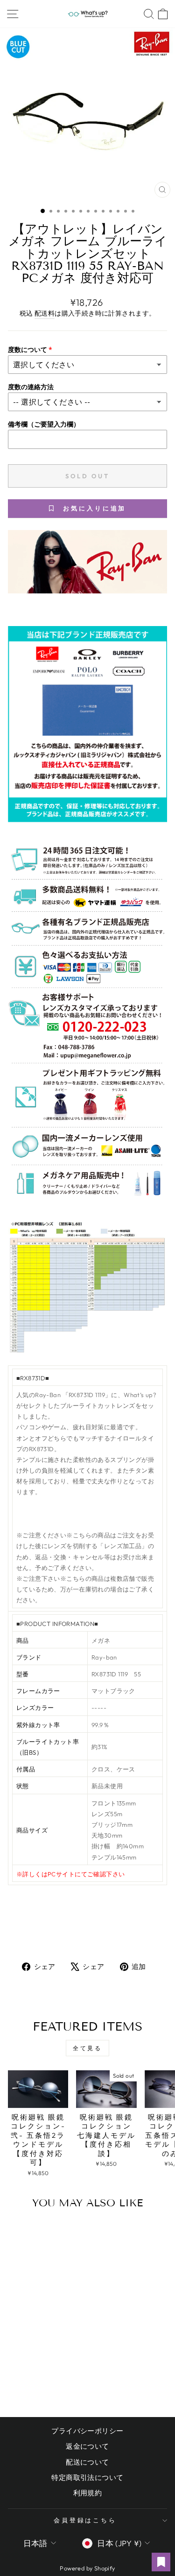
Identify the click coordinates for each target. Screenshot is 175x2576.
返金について (87, 2446)
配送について (87, 2462)
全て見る (87, 2048)
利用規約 (88, 2493)
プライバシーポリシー (87, 2431)
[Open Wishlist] (161, 2562)
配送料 (45, 313)
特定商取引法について (87, 2477)
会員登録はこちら (85, 2520)
